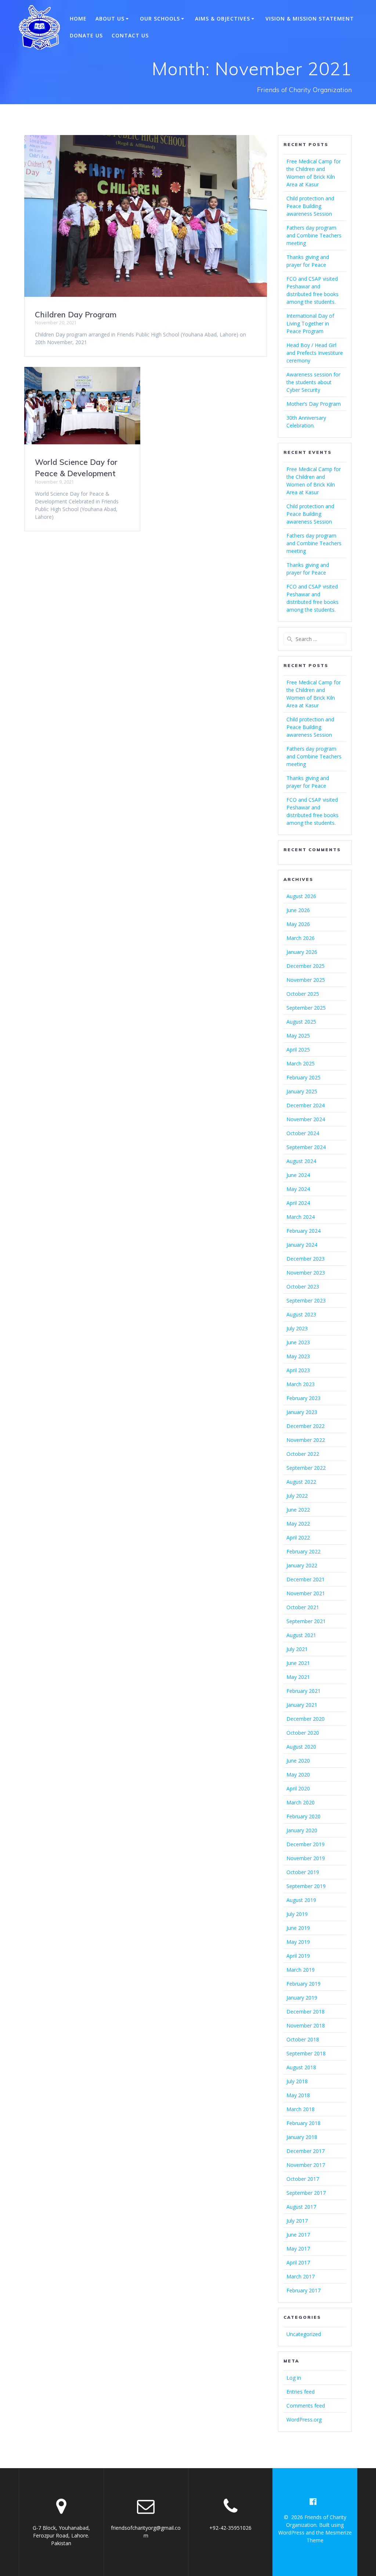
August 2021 (301, 1635)
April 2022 (298, 1537)
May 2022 (298, 1524)
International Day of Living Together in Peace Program (310, 323)
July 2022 (297, 1496)
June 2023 (298, 1342)
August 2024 (301, 1161)
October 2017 (303, 2179)
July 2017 (297, 2221)
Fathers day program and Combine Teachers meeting (314, 235)
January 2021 (302, 1705)
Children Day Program (76, 314)
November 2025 (306, 980)
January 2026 (302, 952)
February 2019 (303, 1984)
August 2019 (301, 1900)
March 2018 (301, 2109)
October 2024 (303, 1133)
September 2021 (306, 1621)
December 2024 (305, 1105)
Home (78, 19)
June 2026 (298, 910)
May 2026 (298, 924)
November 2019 (306, 1858)
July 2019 (297, 1914)
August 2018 (301, 2067)
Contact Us (130, 35)
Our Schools (160, 19)
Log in (294, 2378)
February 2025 (303, 1077)
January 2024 (302, 1245)
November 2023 (306, 1273)
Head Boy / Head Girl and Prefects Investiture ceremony (315, 353)
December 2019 (305, 1844)
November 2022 (306, 1440)
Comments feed (306, 2406)
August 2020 (301, 1747)
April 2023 (298, 1370)
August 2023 (301, 1314)
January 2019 (302, 1998)
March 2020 (301, 1802)
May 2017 (298, 2249)
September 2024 (306, 1147)
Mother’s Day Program (314, 404)
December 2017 (305, 2151)
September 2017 (306, 2193)
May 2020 (298, 1775)
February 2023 (303, 1398)
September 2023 (306, 1300)
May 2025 (298, 1036)
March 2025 (301, 1063)
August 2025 (301, 1022)
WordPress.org (304, 2420)
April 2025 (298, 1050)
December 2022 (305, 1426)
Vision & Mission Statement (310, 19)
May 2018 (298, 2095)
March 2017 (301, 2276)
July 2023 (297, 1328)
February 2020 (303, 1816)
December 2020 (305, 1719)
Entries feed (301, 2392)
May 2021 (298, 1677)
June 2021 (298, 1663)
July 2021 (297, 1649)
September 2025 (306, 1008)
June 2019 (298, 1928)
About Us (110, 19)
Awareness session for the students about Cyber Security (313, 382)
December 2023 (305, 1259)
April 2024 (298, 1203)
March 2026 (301, 938)
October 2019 (303, 1872)
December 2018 (305, 2012)
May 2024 (298, 1189)
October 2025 (303, 994)
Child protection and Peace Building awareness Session (310, 206)
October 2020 (303, 1733)
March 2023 (301, 1384)
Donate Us (86, 35)
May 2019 (298, 1942)
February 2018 (303, 2123)
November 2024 (306, 1119)
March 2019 (301, 1970)
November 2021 (306, 1593)
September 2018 (306, 2053)
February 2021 (303, 1691)
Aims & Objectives (223, 19)
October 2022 (303, 1454)
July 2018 (297, 2081)
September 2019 (306, 1886)
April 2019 (298, 1956)
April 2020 (298, 1788)
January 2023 (302, 1412)
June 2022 (298, 1510)
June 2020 (298, 1761)
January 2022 (302, 1565)
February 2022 (303, 1551)
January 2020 (302, 1830)
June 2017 (298, 2235)
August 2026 (301, 896)
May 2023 (298, 1356)
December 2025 (305, 966)
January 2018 (302, 2137)
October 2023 (303, 1287)
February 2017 (303, 2290)
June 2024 (298, 1175)
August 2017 (301, 2207)
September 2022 (306, 1468)
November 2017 (306, 2165)
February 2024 (303, 1231)
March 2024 (301, 1217)
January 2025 (302, 1091)
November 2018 (306, 2025)
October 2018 (303, 2039)
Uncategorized (304, 2334)
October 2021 (303, 1607)
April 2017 (298, 2262)
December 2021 (305, 1579)
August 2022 (301, 1482)
